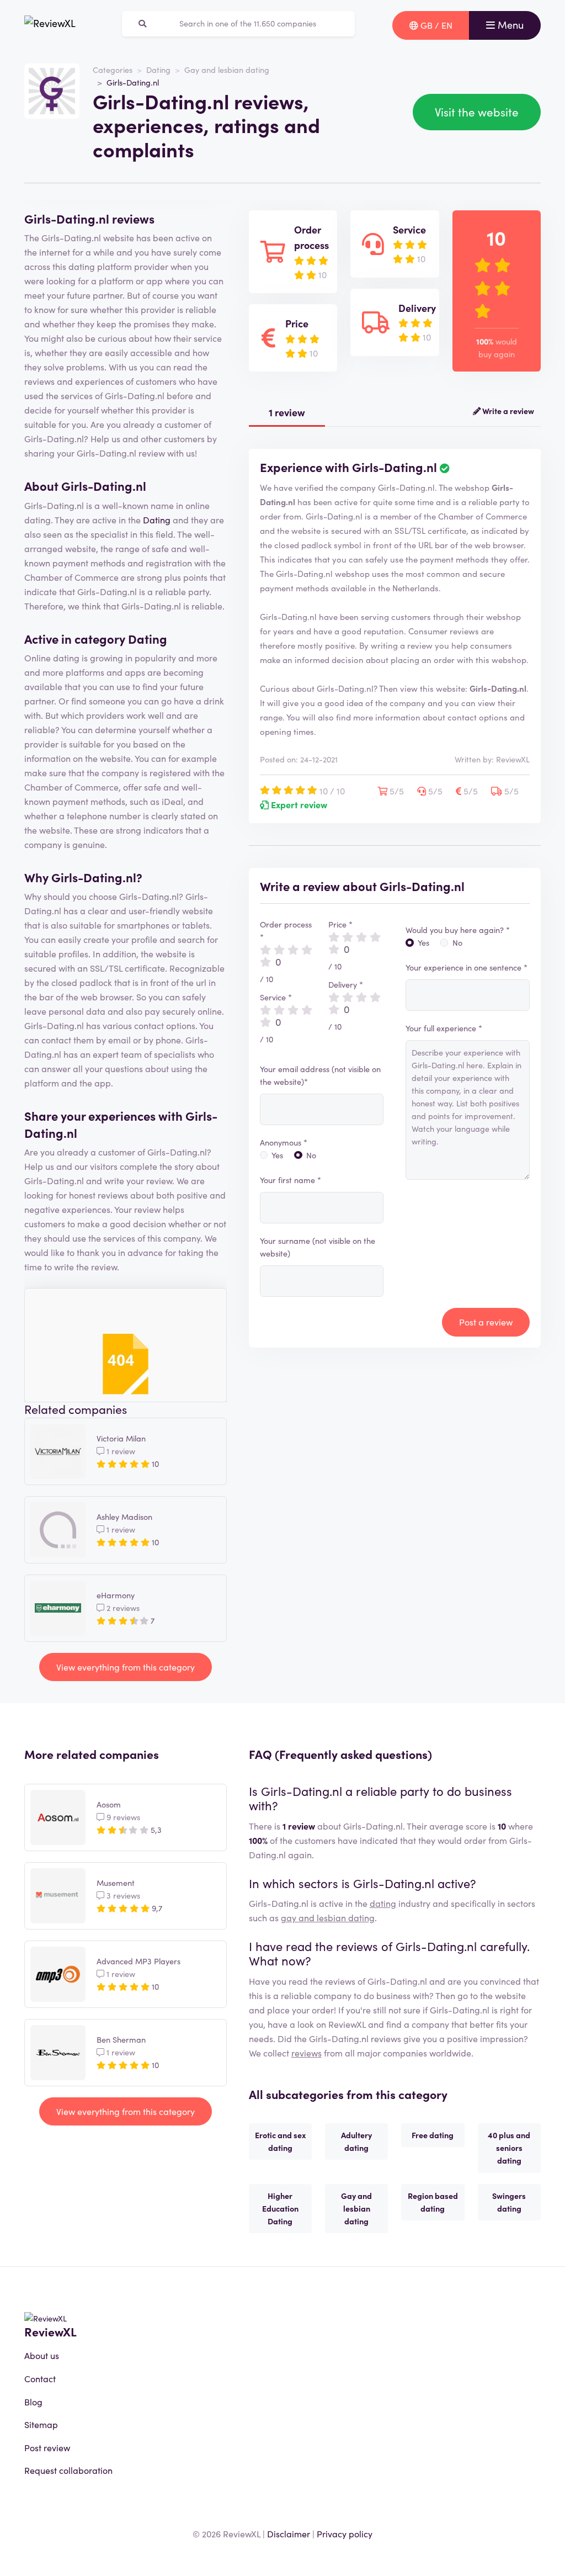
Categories (113, 70)
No (311, 1155)
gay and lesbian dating (328, 1917)
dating (383, 1903)
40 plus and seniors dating (509, 2148)
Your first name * (291, 1180)
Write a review (507, 411)
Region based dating (433, 2202)
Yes (277, 1155)
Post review (47, 2447)
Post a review (486, 1322)
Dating (158, 70)
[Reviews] (50, 25)
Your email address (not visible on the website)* (320, 1075)
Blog (33, 2402)
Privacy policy (345, 2533)
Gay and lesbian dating (227, 70)
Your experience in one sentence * (467, 967)
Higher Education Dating (280, 2208)
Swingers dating (509, 2202)
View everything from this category (126, 1667)
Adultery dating (356, 2141)
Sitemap (41, 2424)
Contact (40, 2378)
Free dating (433, 2135)
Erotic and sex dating (280, 2141)
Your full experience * (444, 1028)
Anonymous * (284, 1142)
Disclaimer (289, 2533)
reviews (307, 2053)
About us (42, 2355)
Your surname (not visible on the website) (318, 1247)
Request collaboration (68, 2470)
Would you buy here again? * (458, 930)
